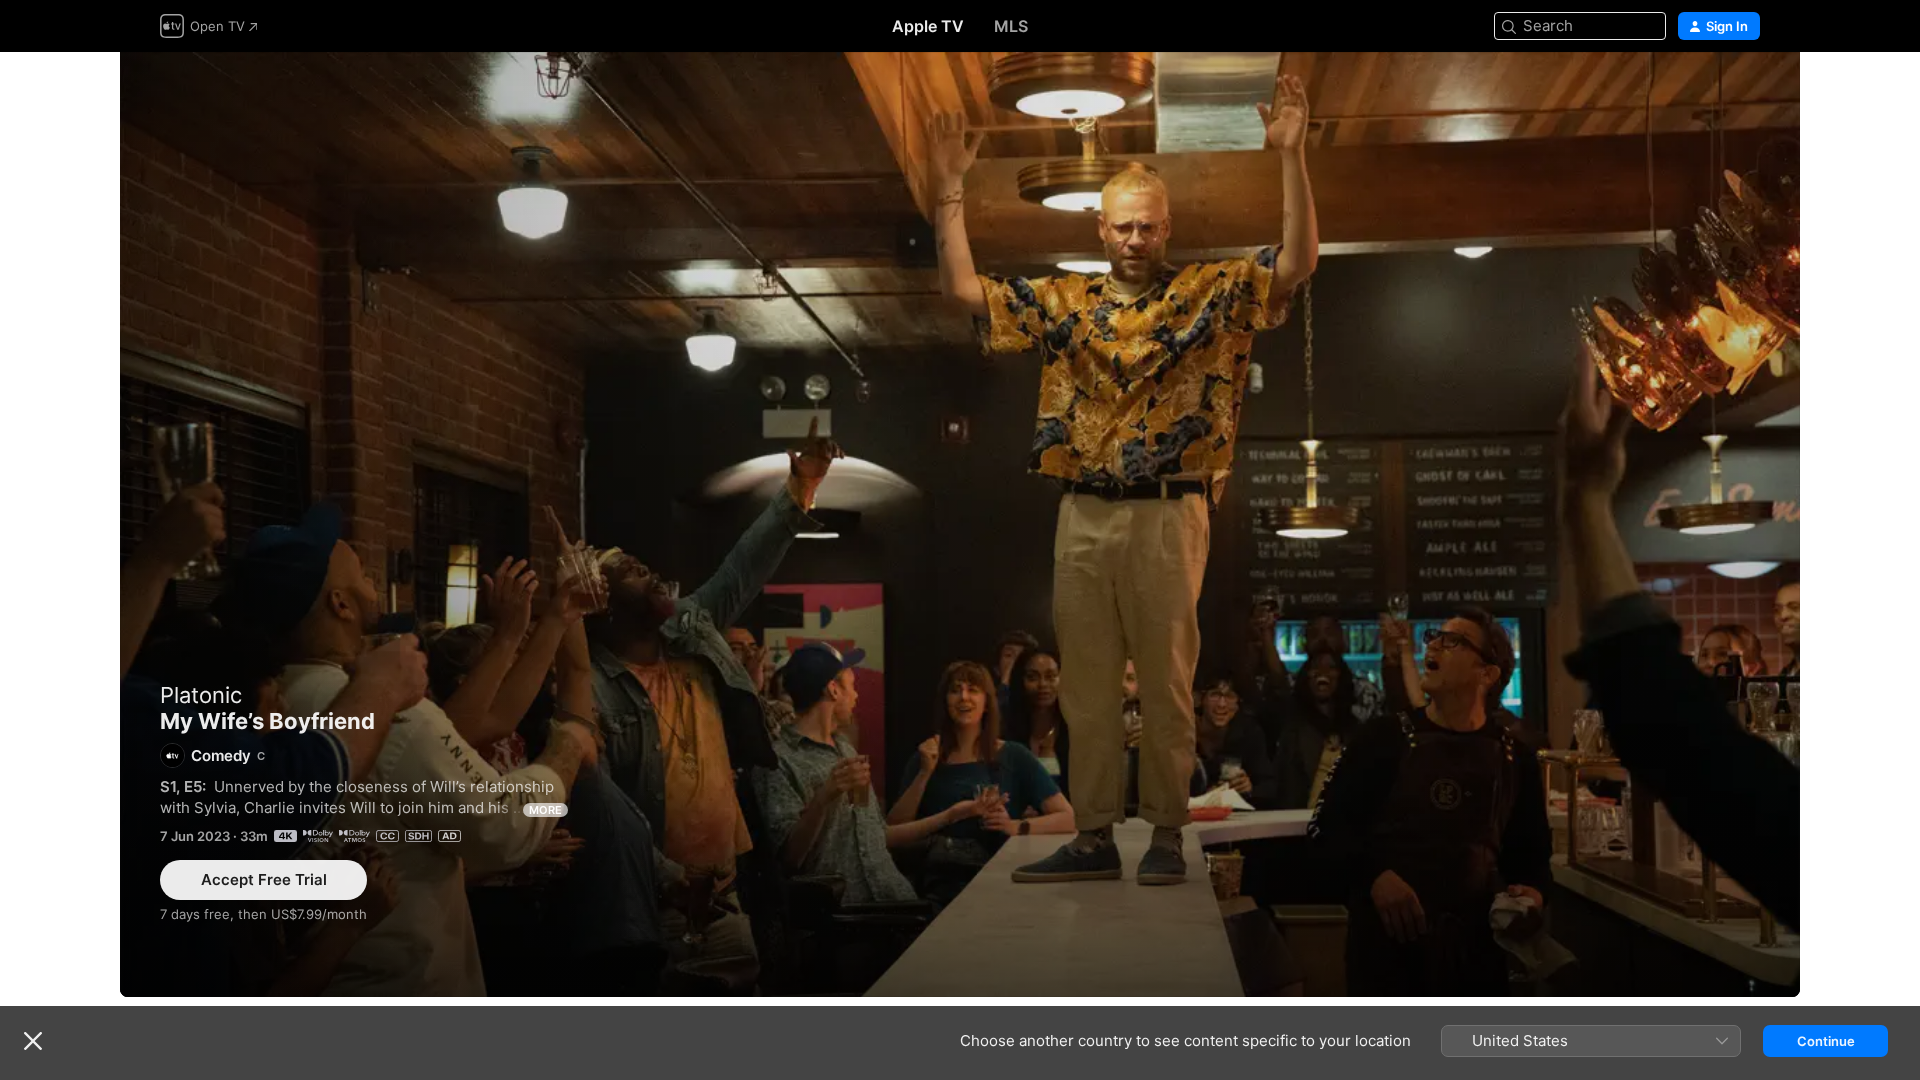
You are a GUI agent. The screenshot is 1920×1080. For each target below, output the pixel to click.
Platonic (201, 695)
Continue (1826, 1041)
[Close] (33, 1041)
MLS (1011, 26)
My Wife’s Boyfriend (960, 524)
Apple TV (928, 26)
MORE (545, 810)
